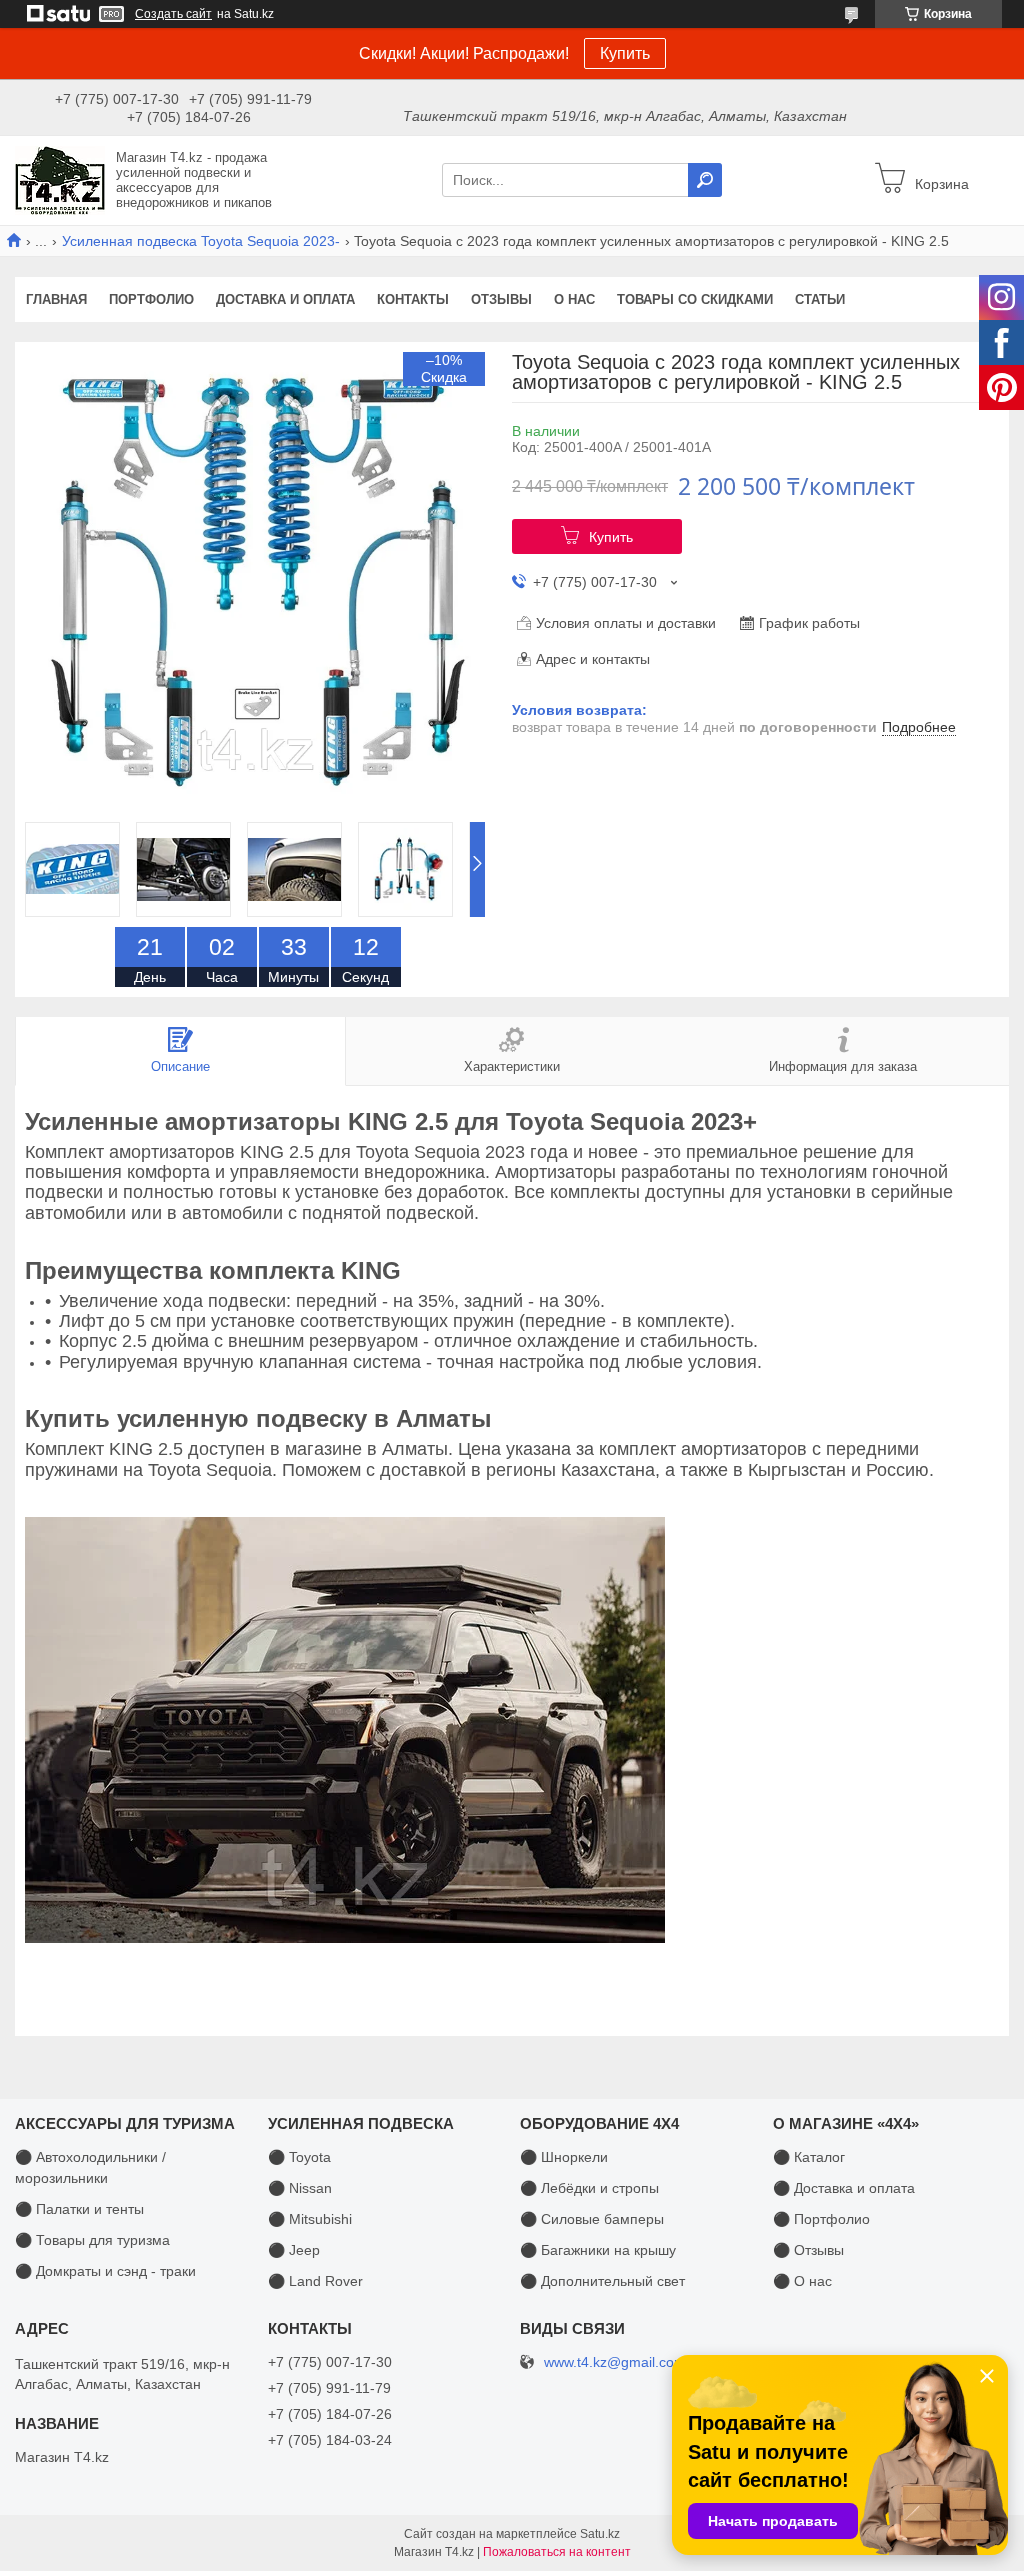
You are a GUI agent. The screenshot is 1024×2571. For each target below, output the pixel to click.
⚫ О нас (802, 2281)
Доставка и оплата (285, 299)
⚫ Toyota (299, 2157)
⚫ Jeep (294, 2250)
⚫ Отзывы (808, 2250)
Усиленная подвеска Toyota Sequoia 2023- (201, 241)
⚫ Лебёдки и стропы (589, 2188)
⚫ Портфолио (821, 2219)
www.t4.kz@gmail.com (615, 2362)
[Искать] (705, 180)
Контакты (413, 299)
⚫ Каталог (809, 2157)
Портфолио (151, 299)
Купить (625, 53)
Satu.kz (600, 2534)
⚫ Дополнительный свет (602, 2281)
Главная (56, 299)
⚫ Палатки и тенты (79, 2209)
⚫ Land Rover (315, 2281)
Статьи (820, 299)
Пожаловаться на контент (557, 2552)
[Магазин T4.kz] (60, 179)
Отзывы (501, 299)
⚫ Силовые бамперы (592, 2219)
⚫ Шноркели (564, 2157)
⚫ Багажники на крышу (598, 2250)
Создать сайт (173, 14)
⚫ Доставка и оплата (844, 2188)
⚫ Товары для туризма (92, 2240)
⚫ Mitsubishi (310, 2219)
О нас (574, 299)
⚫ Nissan (300, 2188)
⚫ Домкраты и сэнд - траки (105, 2271)
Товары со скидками (695, 299)
